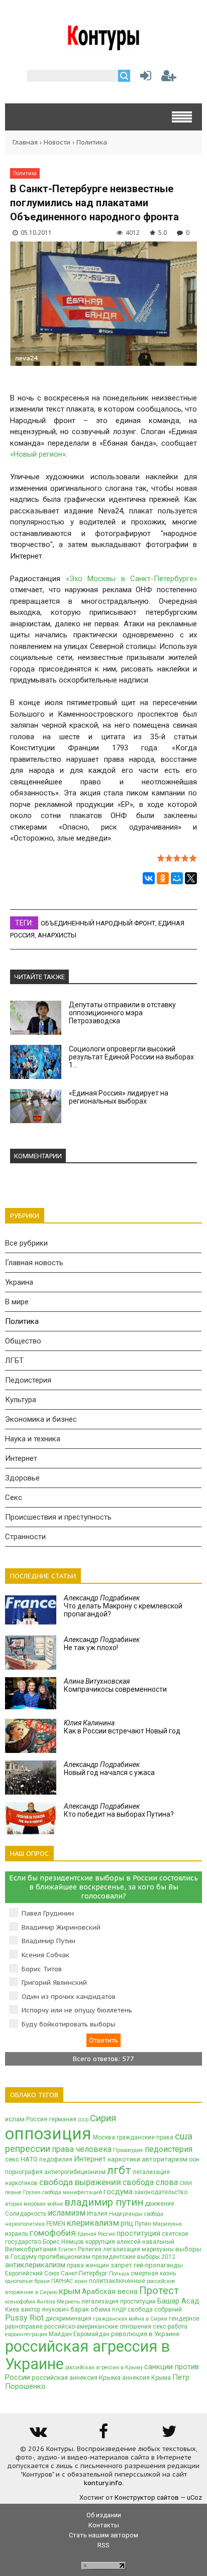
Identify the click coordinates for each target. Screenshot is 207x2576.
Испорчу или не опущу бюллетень (77, 2010)
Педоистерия (28, 1380)
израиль (17, 2234)
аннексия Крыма (146, 2378)
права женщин (88, 2265)
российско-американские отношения (98, 2327)
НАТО (29, 2159)
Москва (104, 2137)
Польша (119, 2274)
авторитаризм (165, 2159)
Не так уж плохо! (102, 1644)
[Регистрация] (169, 78)
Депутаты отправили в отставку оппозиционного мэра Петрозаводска (122, 1013)
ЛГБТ (14, 1361)
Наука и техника (33, 1439)
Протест (159, 2290)
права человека (82, 2149)
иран (81, 2281)
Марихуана (167, 2224)
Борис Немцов (63, 2242)
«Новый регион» (38, 454)
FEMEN (56, 2224)
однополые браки (27, 2281)
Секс (14, 1498)
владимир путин (104, 2202)
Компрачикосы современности (115, 1685)
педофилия (56, 2159)
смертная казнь (153, 2273)
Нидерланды (126, 2214)
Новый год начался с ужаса (109, 1769)
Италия (97, 2214)
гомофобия (53, 2233)
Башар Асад (178, 2301)
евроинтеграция (26, 2334)
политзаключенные (117, 2281)
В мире (17, 1302)
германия (63, 2119)
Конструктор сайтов (147, 2497)
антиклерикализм (35, 2265)
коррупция (100, 2242)
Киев (12, 2310)
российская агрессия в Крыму (104, 2367)
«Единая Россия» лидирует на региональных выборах (119, 1097)
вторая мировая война (34, 2204)
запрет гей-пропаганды (147, 2265)
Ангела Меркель (58, 2302)
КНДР (119, 2310)
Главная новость (34, 1263)
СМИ (186, 2183)
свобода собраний (155, 2310)
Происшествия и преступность (58, 1517)
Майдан (60, 2334)
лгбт (119, 2170)
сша (184, 2136)
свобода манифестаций (72, 2192)
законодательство (161, 2192)
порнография (24, 2172)
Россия (37, 2119)
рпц (127, 2223)
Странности (25, 1537)
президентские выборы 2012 (134, 2257)
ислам (15, 2119)
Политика (92, 142)
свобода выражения (80, 2182)
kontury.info (103, 2483)
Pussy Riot (24, 2318)
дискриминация (68, 2319)
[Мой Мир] (177, 878)
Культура (21, 1400)
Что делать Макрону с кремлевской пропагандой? (123, 1606)
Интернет (21, 1458)
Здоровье (22, 1478)
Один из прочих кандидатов (69, 1997)
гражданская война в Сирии (130, 2319)
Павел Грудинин (48, 1913)
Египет (67, 2250)
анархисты (57, 935)
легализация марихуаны (138, 2249)
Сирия (103, 2118)
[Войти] (144, 78)
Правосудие (128, 2150)
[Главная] (104, 46)
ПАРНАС (62, 2281)
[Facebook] (103, 2435)
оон (194, 2159)
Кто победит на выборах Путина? (119, 1810)
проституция (138, 2233)
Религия (90, 2249)
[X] (191, 878)
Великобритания (31, 2249)
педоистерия (169, 2149)
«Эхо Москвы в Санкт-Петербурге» (132, 579)
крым (70, 2291)
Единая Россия (96, 2234)
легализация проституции (119, 2301)
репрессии (28, 2149)
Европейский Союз (32, 2273)
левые (13, 2192)
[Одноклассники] (163, 878)
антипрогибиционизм (75, 2172)
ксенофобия (20, 2302)
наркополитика (25, 2224)
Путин (143, 2224)
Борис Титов (42, 1969)
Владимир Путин (48, 1941)
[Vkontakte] (38, 2435)
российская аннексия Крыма (76, 2378)
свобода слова (150, 2182)
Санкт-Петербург (84, 2273)
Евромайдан (91, 2334)
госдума (118, 2192)
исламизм (67, 2213)
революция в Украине (145, 2334)
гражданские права (145, 2137)
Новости (57, 142)
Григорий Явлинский (54, 1983)
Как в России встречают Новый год (122, 1727)
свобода (154, 2214)
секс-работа (170, 2327)
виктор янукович (45, 2310)
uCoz (194, 2497)
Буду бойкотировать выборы (69, 2024)
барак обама (90, 2309)
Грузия (32, 2192)
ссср (83, 2120)
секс (12, 2159)
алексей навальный (145, 2242)
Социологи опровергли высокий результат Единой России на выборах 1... (131, 1057)
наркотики (124, 2159)
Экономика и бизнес (41, 1419)
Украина (19, 1282)
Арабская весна (110, 2291)
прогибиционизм (64, 2257)
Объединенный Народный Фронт (98, 923)
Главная (25, 142)
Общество (23, 1341)
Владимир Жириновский (61, 1927)
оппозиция (48, 2134)
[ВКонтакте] (149, 878)
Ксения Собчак (45, 1955)
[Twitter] (169, 2435)
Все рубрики (26, 1243)
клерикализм (93, 2223)
